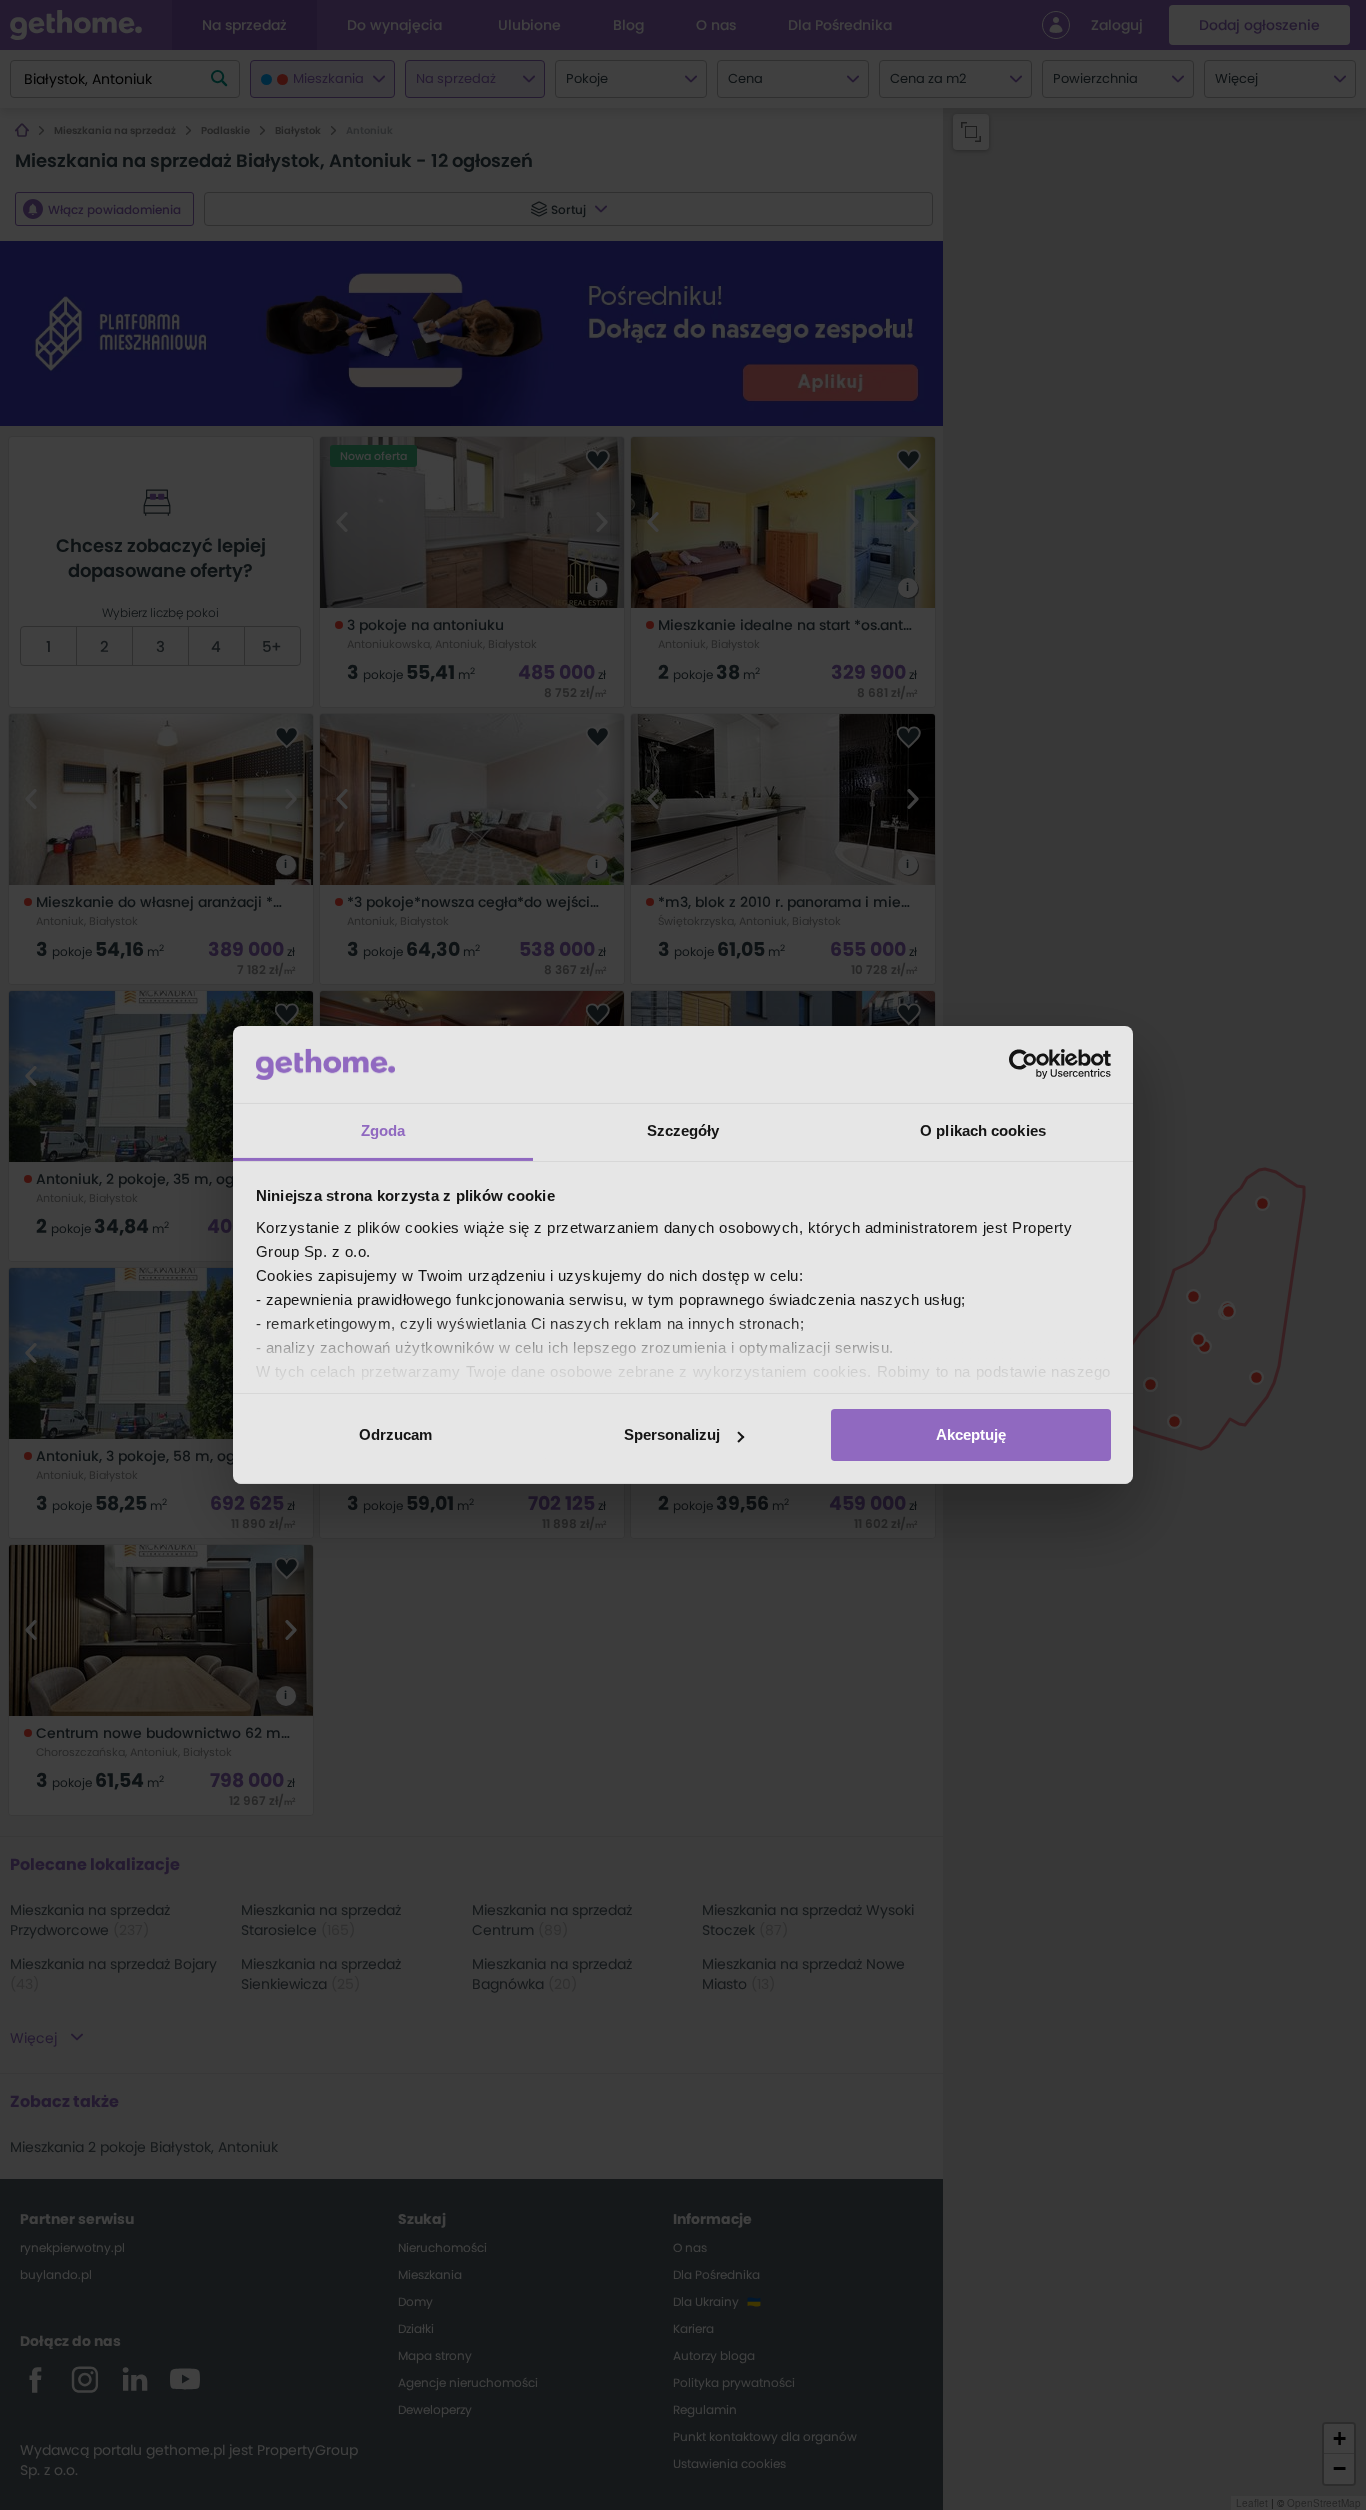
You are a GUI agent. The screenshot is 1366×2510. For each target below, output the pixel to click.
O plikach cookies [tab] (983, 1130)
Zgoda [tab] (383, 1130)
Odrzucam (395, 1434)
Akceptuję (971, 1434)
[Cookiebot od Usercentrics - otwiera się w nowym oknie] (1023, 1064)
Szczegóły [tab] (683, 1130)
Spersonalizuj (672, 1434)
